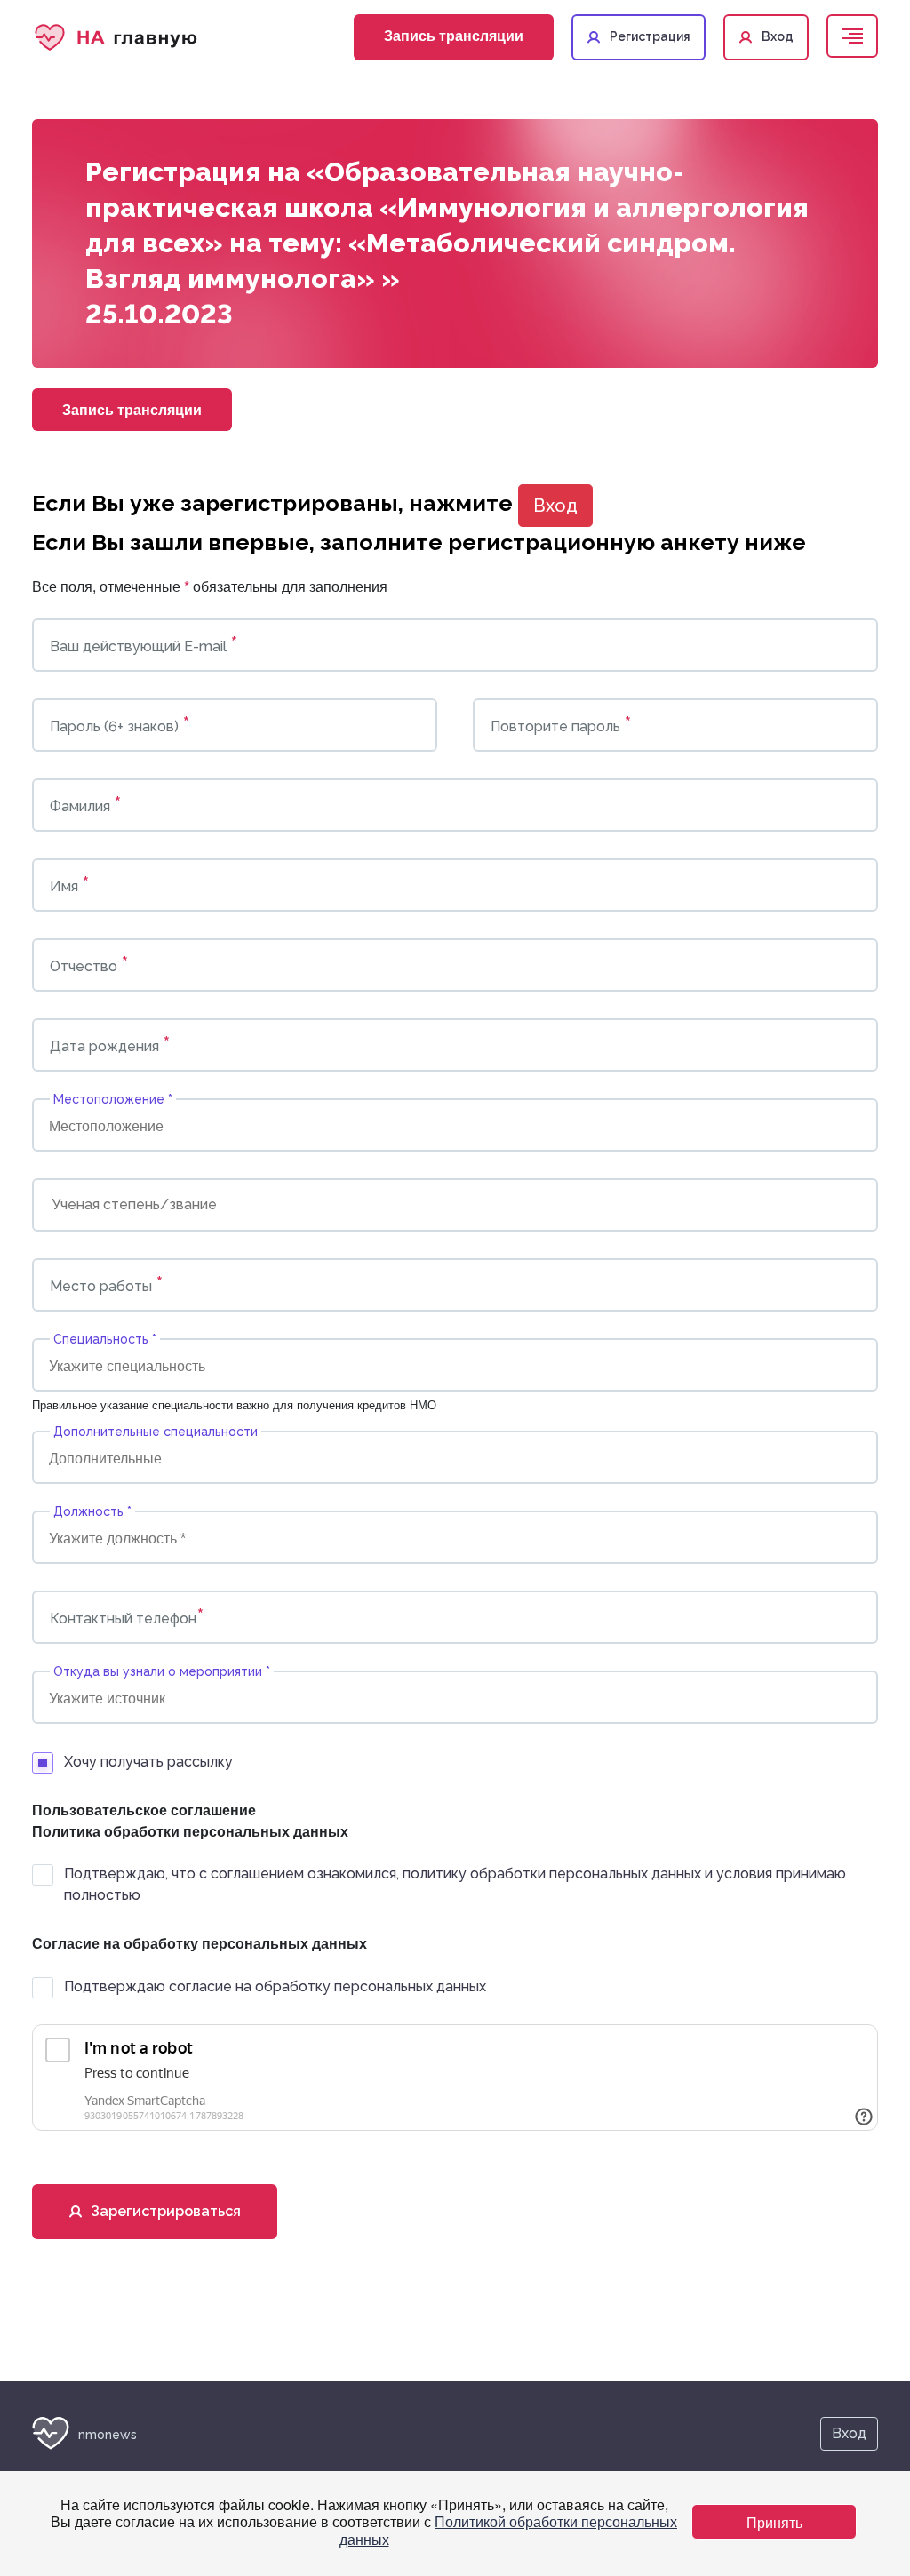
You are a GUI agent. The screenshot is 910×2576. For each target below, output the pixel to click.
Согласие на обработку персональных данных (200, 1943)
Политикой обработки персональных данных (509, 2530)
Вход (555, 506)
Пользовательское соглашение (144, 1810)
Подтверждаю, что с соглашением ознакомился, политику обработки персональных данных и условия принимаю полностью (455, 1884)
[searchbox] (134, 1125)
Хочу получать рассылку (148, 1762)
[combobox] (455, 1125)
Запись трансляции (454, 35)
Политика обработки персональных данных (190, 1831)
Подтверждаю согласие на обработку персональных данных (275, 1986)
